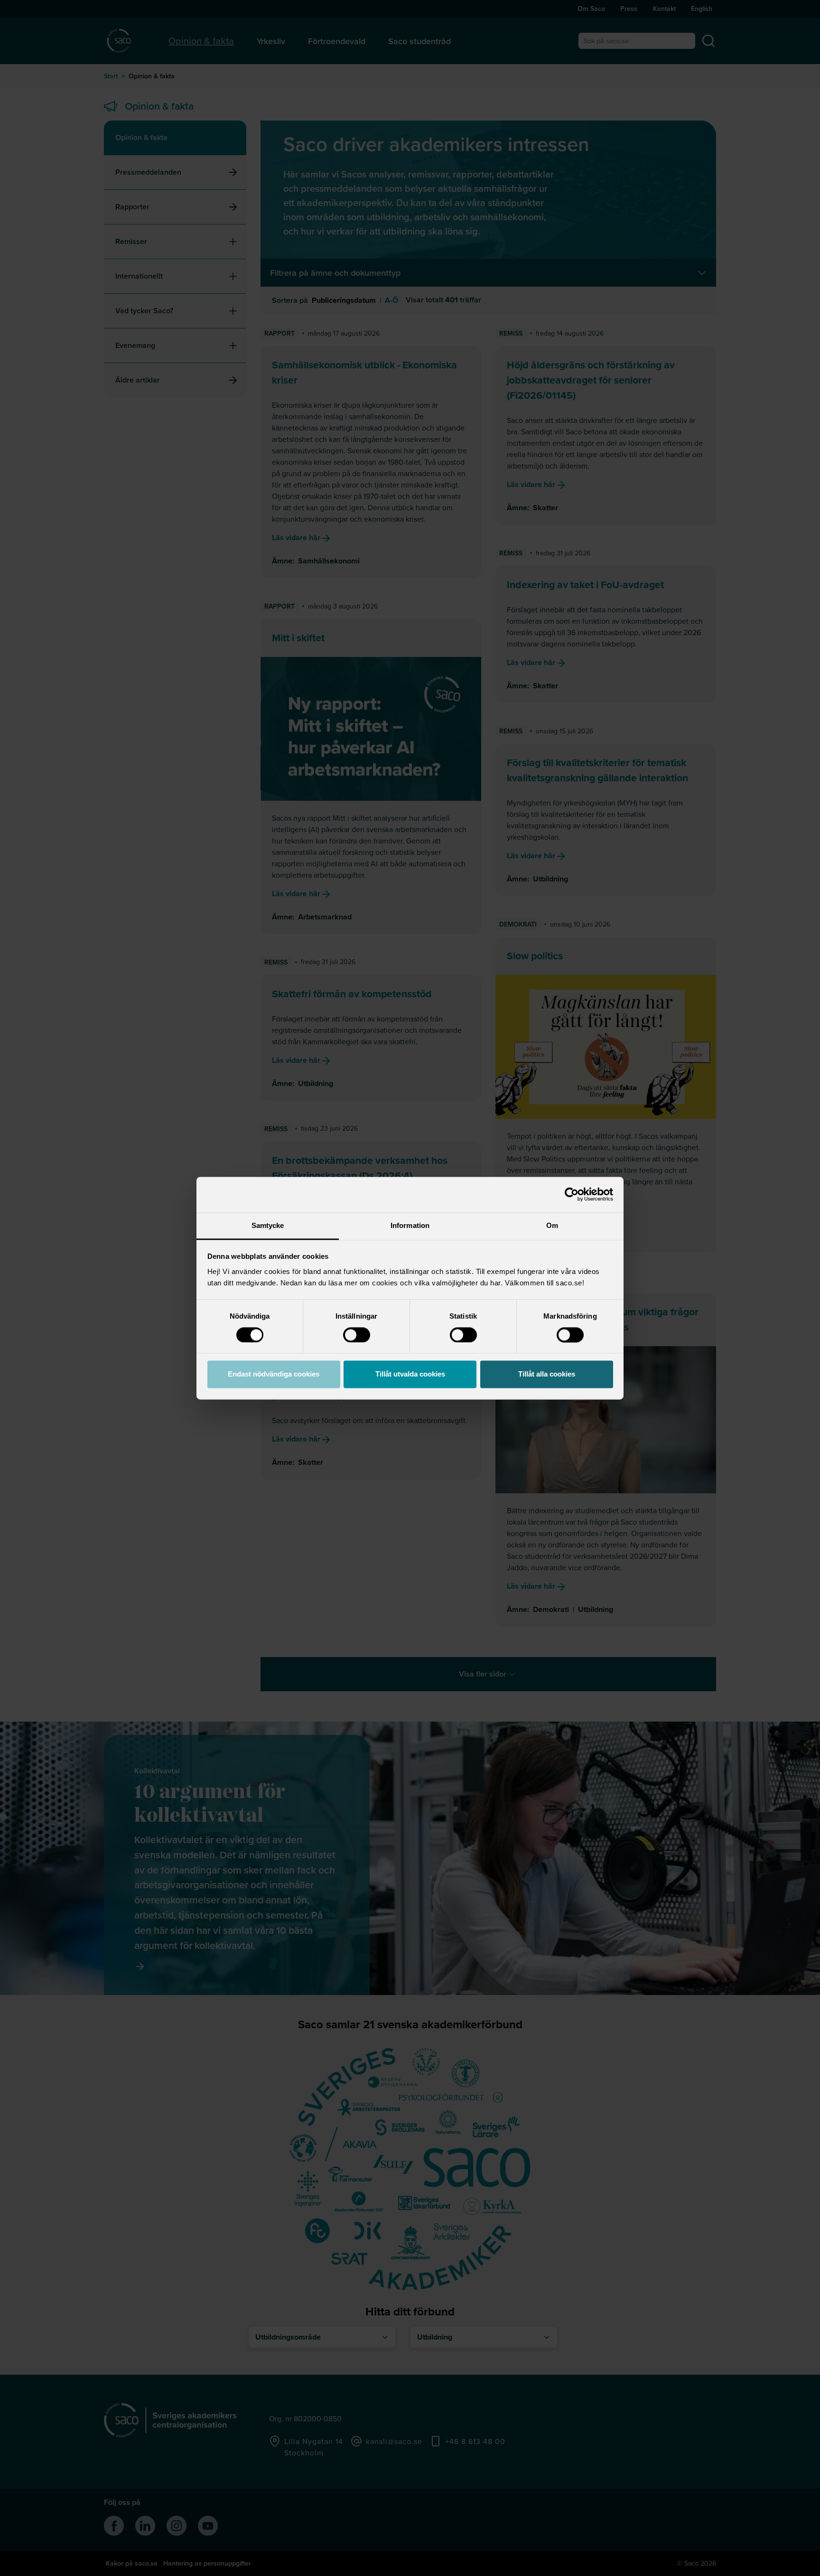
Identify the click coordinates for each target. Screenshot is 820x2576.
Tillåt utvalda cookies (410, 1374)
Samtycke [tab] (268, 1225)
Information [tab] (410, 1225)
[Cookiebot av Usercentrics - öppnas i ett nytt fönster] (572, 1194)
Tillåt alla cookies (547, 1374)
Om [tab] (552, 1225)
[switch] (357, 1335)
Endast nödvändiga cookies (274, 1374)
